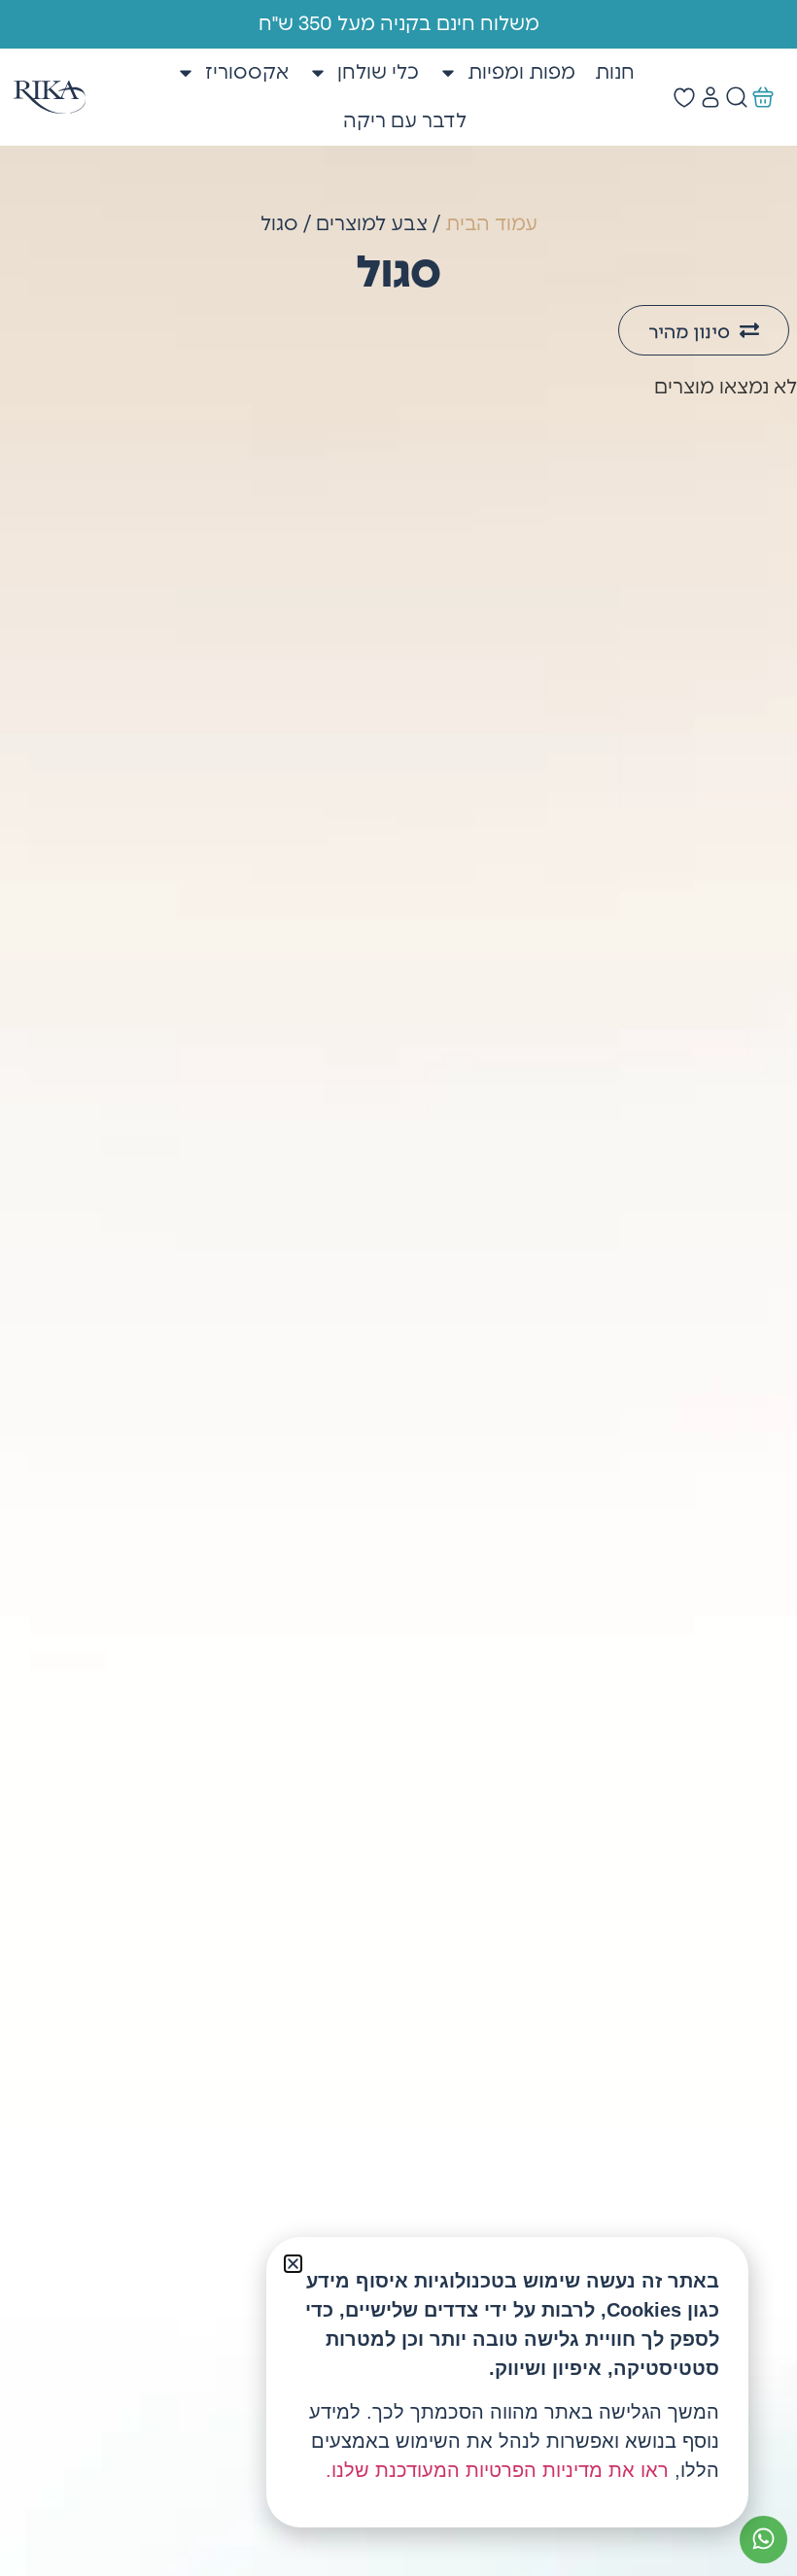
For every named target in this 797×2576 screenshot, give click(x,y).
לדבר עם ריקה (405, 121)
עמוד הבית (491, 224)
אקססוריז (247, 73)
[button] (293, 2264)
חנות (615, 73)
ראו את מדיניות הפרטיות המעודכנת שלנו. (497, 2470)
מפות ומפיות (521, 73)
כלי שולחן (378, 73)
